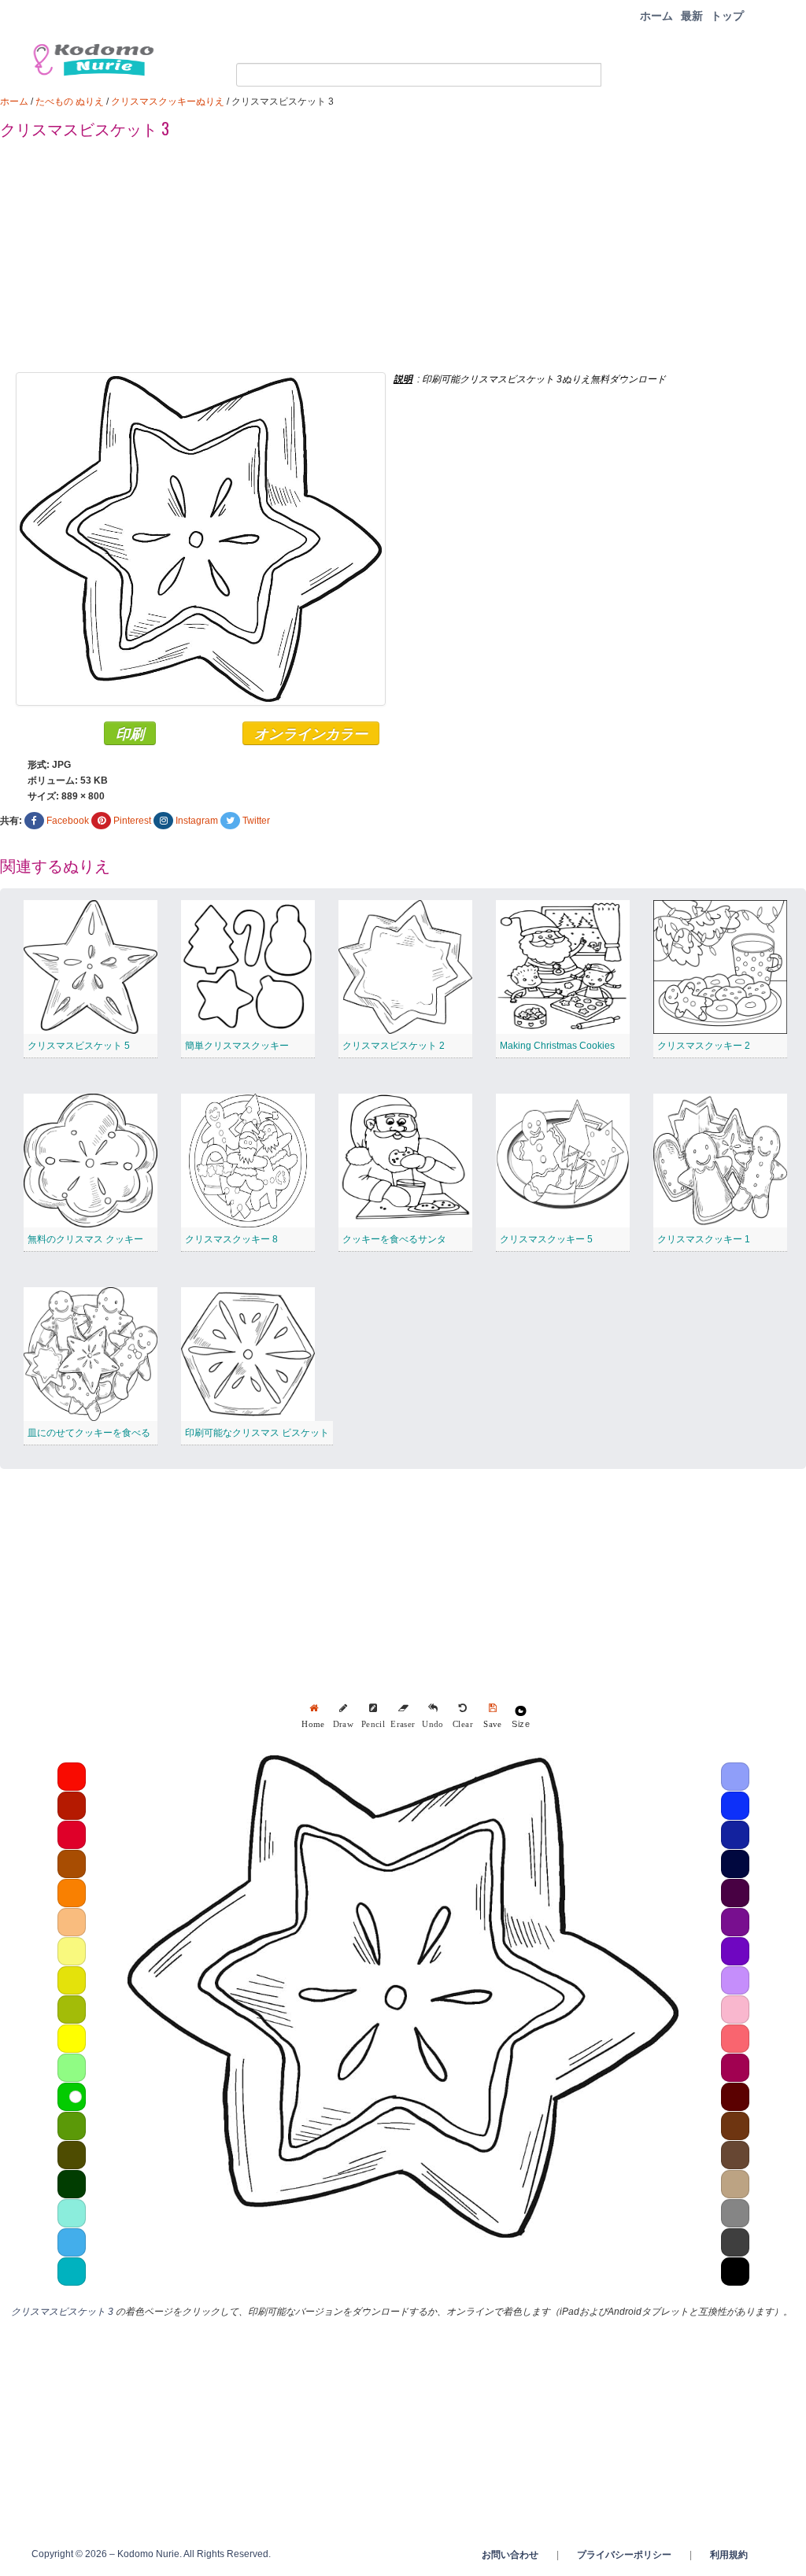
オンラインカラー (311, 733)
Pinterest (132, 821)
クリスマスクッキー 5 (546, 1239)
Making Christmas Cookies (557, 1046)
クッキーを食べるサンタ (394, 1239)
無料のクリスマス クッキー (85, 1239)
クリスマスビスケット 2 (394, 1046)
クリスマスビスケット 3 (62, 2312)
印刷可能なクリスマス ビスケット (257, 1433)
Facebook (68, 821)
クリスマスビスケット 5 (79, 1046)
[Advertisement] (403, 262)
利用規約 (729, 2555)
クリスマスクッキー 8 (231, 1239)
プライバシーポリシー (624, 2555)
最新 (692, 16)
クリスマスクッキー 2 (704, 1046)
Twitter (256, 821)
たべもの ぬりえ (70, 101)
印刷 (130, 733)
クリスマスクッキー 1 (704, 1239)
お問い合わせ (510, 2555)
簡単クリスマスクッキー (237, 1046)
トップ (727, 16)
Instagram (197, 821)
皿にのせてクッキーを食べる (89, 1433)
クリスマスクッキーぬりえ (168, 101)
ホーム (656, 16)
